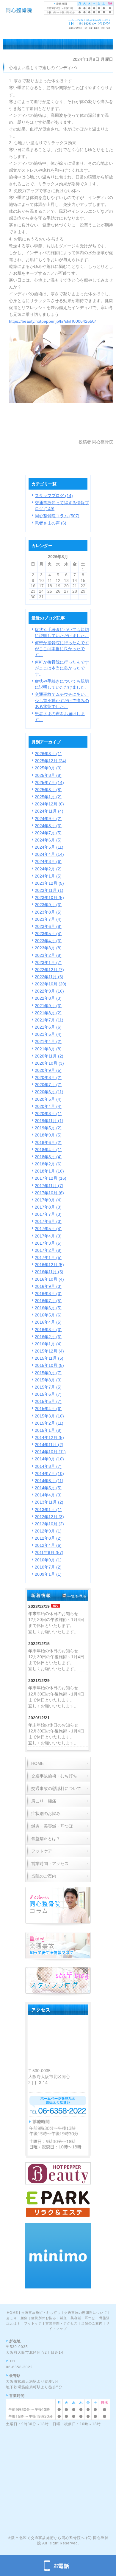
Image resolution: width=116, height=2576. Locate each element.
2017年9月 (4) (48, 1200)
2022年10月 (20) (51, 984)
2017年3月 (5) (48, 1243)
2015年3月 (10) (49, 1416)
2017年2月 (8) (48, 1250)
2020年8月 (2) (48, 1077)
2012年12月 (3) (49, 1517)
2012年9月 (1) (48, 1531)
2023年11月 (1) (49, 890)
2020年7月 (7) (48, 1085)
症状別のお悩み (44, 2318)
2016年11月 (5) (49, 1272)
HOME (12, 2313)
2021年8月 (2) (48, 1013)
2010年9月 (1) (48, 1560)
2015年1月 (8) (48, 1430)
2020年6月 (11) (49, 1092)
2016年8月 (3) (48, 1294)
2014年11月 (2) (49, 1445)
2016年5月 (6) (48, 1315)
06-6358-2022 (19, 2367)
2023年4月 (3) (48, 941)
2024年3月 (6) (48, 861)
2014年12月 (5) (49, 1437)
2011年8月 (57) (49, 1552)
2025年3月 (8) (48, 790)
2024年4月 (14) (49, 854)
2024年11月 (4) (49, 811)
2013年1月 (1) (48, 1510)
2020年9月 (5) (48, 1070)
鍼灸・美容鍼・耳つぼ (78, 2318)
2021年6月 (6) (48, 1027)
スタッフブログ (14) (54, 496)
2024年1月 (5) (48, 876)
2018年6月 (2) (48, 1142)
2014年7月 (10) (49, 1473)
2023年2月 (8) (48, 955)
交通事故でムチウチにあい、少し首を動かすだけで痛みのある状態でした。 (62, 700)
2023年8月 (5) (48, 912)
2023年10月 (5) (49, 898)
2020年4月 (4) (48, 1106)
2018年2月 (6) (48, 1164)
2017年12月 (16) (51, 1178)
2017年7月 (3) (48, 1214)
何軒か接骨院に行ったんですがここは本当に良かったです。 (62, 649)
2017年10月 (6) (49, 1193)
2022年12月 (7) (49, 970)
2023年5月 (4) (48, 934)
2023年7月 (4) (48, 919)
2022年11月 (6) (49, 977)
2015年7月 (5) (48, 1387)
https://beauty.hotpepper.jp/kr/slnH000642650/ (52, 321)
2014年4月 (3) (48, 1495)
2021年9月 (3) (48, 1006)
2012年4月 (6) (48, 1545)
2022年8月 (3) (48, 998)
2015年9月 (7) (48, 1373)
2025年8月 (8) (48, 775)
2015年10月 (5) (49, 1365)
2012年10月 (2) (49, 1524)
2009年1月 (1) (48, 1574)
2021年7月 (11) (49, 1020)
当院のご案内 (92, 2323)
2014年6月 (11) (49, 1481)
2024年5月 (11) (49, 847)
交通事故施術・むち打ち (41, 2313)
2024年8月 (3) (48, 826)
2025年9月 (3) (48, 768)
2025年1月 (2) (48, 797)
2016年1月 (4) (48, 1344)
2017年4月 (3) (48, 1236)
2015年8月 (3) (48, 1380)
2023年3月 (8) (48, 948)
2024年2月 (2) (48, 869)
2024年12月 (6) (49, 804)
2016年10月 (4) (49, 1279)
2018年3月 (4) (48, 1157)
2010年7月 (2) (48, 1567)
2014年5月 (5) (48, 1488)
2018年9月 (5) (48, 1135)
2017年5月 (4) (48, 1229)
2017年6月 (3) (48, 1221)
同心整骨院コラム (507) (57, 516)
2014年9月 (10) (49, 1459)
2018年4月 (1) (48, 1150)
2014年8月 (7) (48, 1466)
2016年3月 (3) (48, 1330)
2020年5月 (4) (48, 1099)
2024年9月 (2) (48, 819)
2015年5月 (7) (48, 1401)
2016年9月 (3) (48, 1286)
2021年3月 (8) (48, 1049)
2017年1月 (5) (48, 1257)
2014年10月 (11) (50, 1452)
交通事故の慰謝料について (86, 2313)
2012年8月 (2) (48, 1538)
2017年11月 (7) (49, 1186)
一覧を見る (77, 1596)
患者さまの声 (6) (51, 523)
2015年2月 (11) (49, 1423)
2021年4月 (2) (48, 1041)
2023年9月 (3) (48, 905)
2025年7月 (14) (49, 782)
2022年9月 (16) (49, 991)
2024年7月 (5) (48, 833)
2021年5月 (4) (48, 1034)
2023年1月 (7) (48, 962)
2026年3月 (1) (48, 754)
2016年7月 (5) (48, 1301)
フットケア (33, 2323)
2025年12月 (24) (51, 761)
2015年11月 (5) (49, 1358)
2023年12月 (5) (49, 883)
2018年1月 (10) (49, 1171)
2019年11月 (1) (49, 1121)
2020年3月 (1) (48, 1114)
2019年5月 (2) (48, 1128)
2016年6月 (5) (48, 1308)
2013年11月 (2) (49, 1502)
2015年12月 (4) (49, 1351)
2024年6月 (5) (48, 840)
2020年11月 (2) (49, 1056)
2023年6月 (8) (48, 926)
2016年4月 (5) (48, 1322)
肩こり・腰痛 (17, 2318)
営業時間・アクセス (62, 2323)
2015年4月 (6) (48, 1409)
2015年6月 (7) (48, 1394)
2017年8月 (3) (48, 1207)
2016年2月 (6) (48, 1337)
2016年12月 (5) (49, 1265)
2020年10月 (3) (49, 1063)
